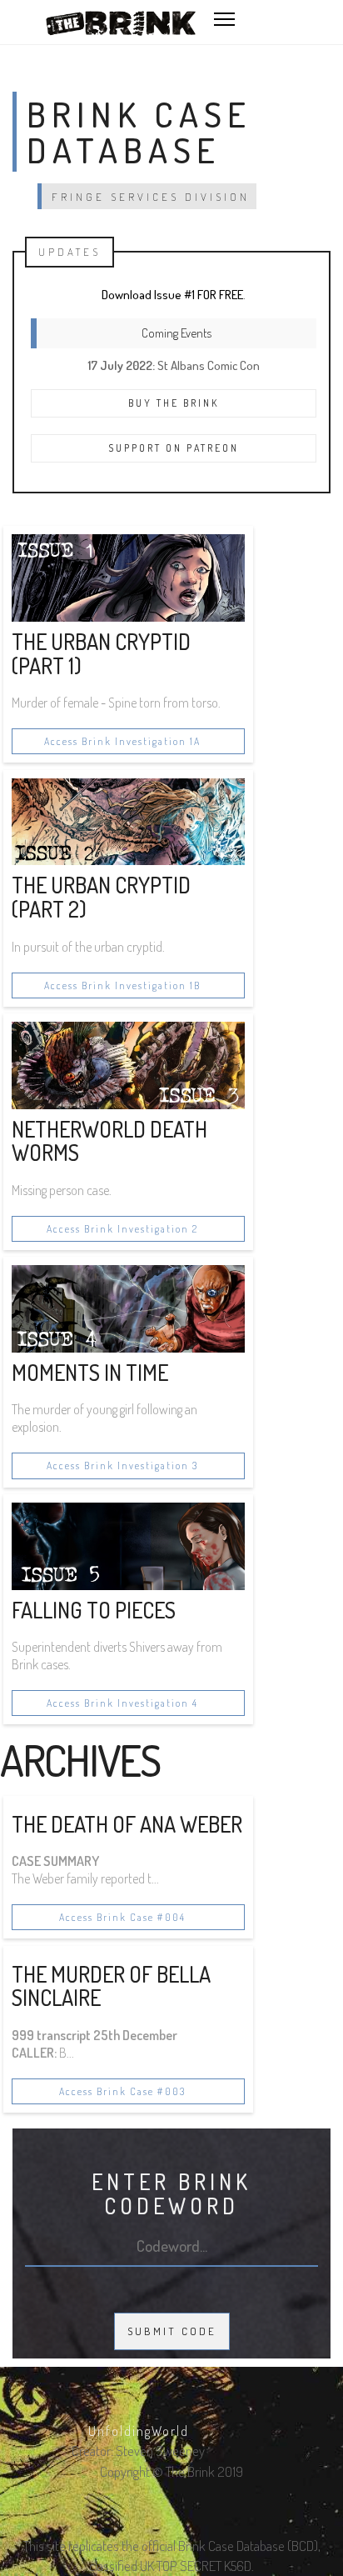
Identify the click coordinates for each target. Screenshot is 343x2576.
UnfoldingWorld (139, 2431)
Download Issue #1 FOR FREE (172, 295)
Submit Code (172, 2331)
